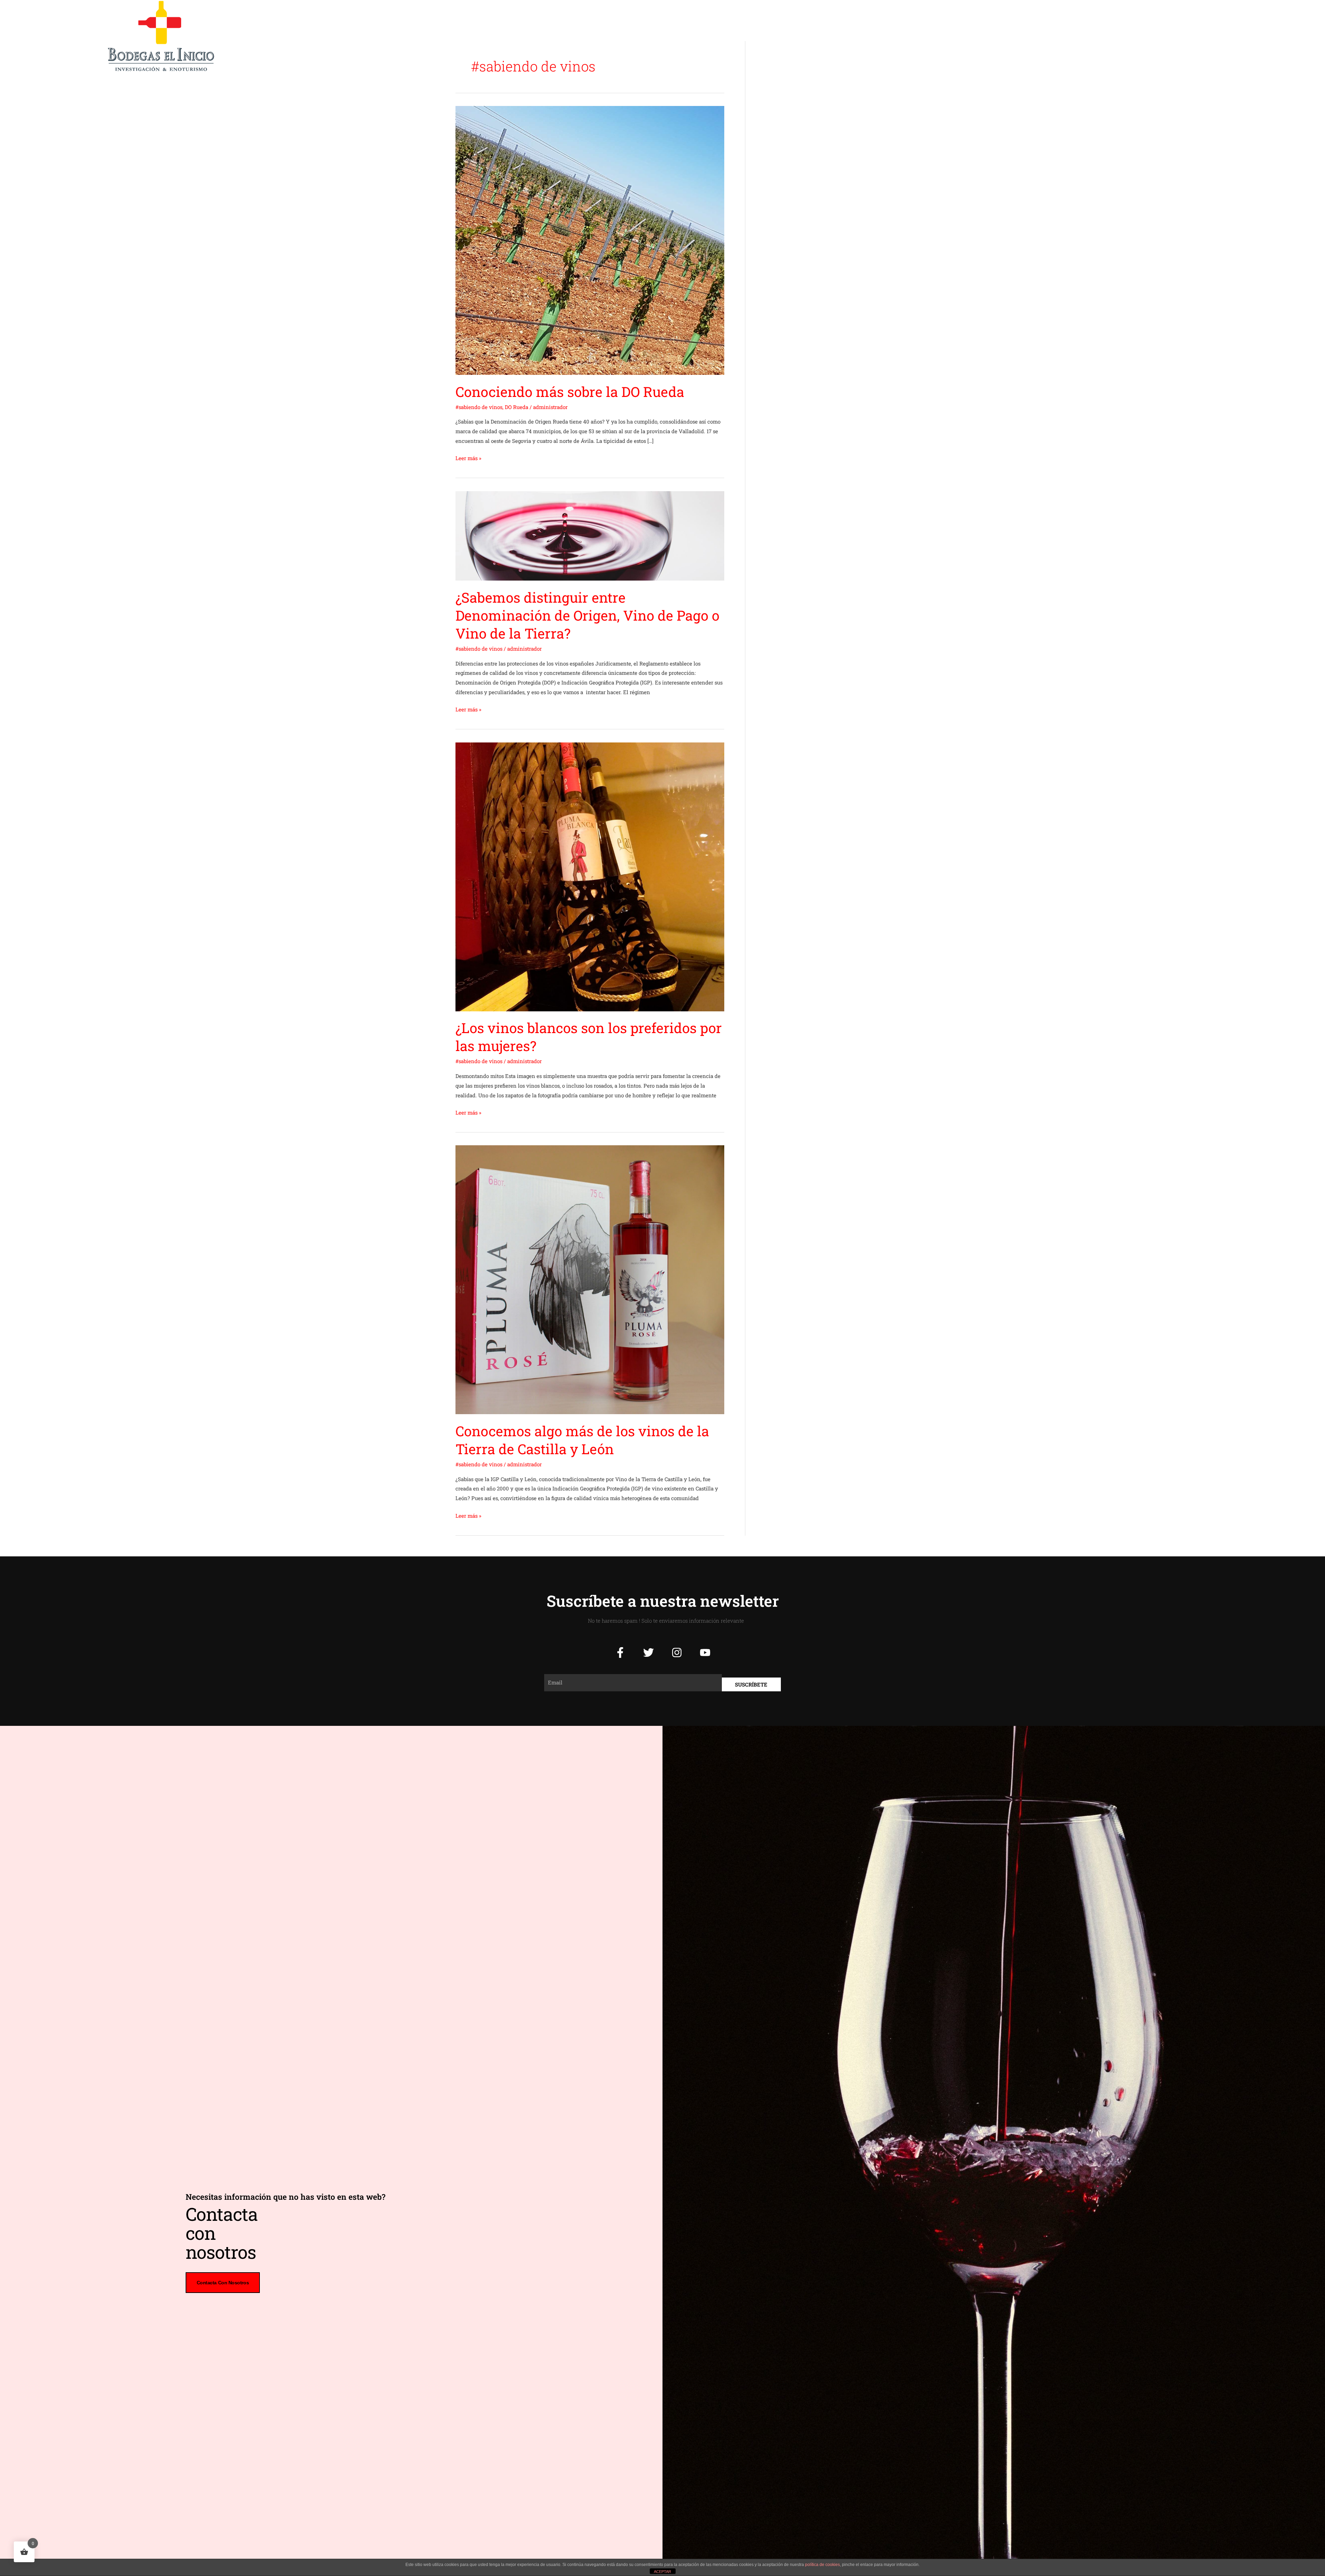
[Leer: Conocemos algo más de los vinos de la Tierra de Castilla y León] (590, 1279)
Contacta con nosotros (223, 2283)
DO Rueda (517, 407)
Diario (772, 36)
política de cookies (822, 2565)
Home (597, 36)
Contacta (835, 36)
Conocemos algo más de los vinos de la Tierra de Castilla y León (582, 1440)
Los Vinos (705, 36)
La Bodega (631, 36)
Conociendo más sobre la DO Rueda (570, 392)
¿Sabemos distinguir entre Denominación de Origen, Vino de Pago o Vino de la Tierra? (587, 615)
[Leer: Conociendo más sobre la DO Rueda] (590, 240)
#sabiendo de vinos (479, 407)
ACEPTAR (662, 2572)
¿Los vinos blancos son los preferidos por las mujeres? (589, 1037)
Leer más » (468, 458)
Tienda (802, 36)
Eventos (741, 36)
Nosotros (668, 36)
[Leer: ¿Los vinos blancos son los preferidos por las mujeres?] (590, 876)
